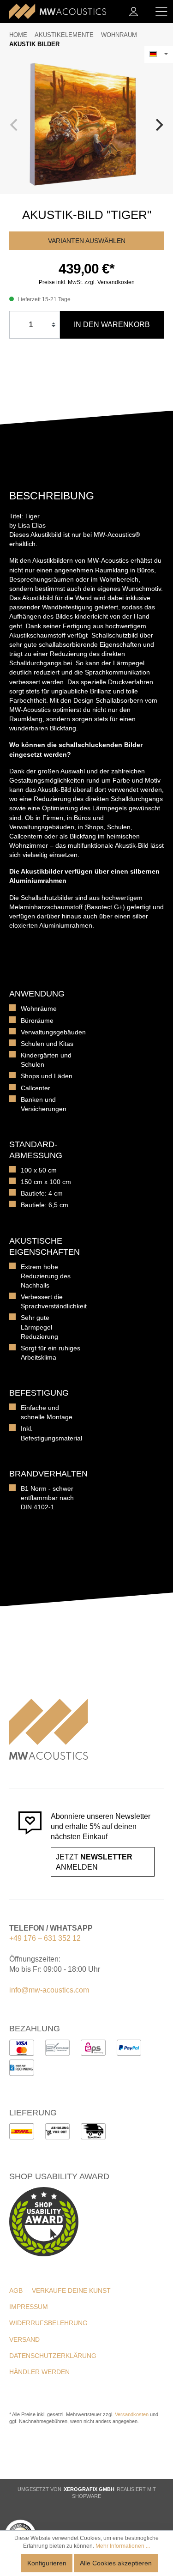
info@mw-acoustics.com (49, 1990)
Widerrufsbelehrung (48, 2323)
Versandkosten (132, 2414)
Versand (24, 2339)
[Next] (158, 125)
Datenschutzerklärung (53, 2356)
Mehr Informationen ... (123, 2546)
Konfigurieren (47, 2563)
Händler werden (39, 2372)
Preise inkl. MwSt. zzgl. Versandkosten (87, 282)
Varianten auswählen (87, 241)
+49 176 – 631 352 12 (45, 1938)
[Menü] (161, 12)
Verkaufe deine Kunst (71, 2290)
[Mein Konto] (134, 12)
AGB (16, 2290)
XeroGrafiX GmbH (89, 2489)
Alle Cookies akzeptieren (116, 2563)
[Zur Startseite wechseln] (58, 12)
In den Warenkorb (112, 325)
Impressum (29, 2307)
